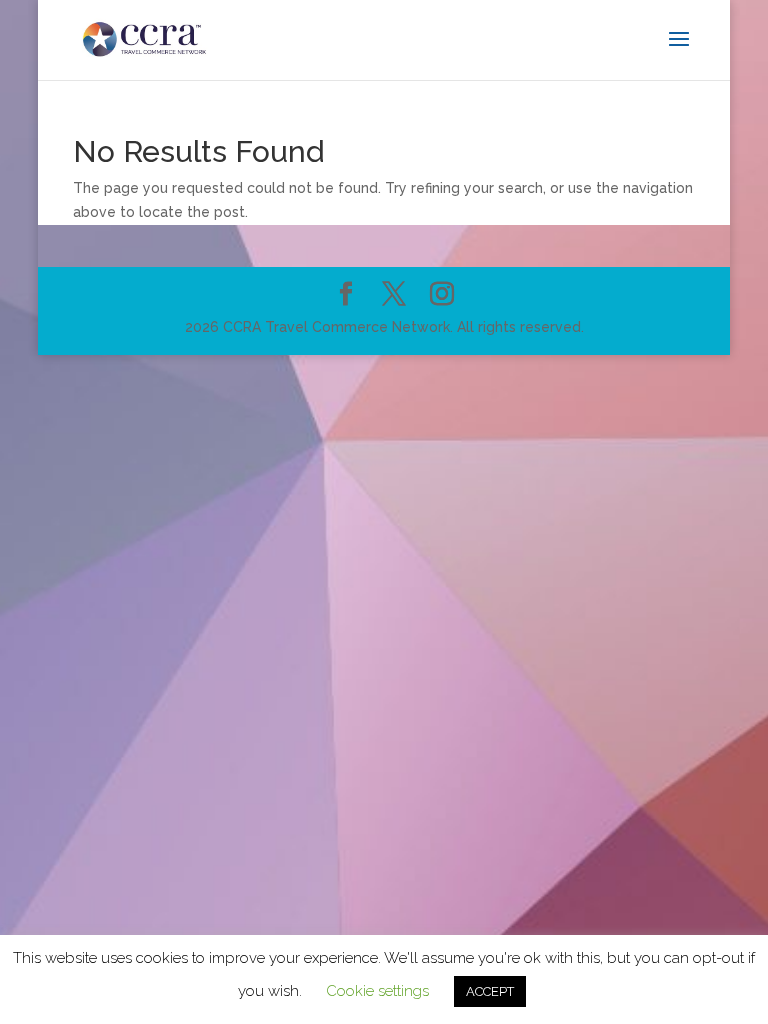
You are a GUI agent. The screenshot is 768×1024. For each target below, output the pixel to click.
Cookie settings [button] (377, 991)
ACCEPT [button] (490, 991)
